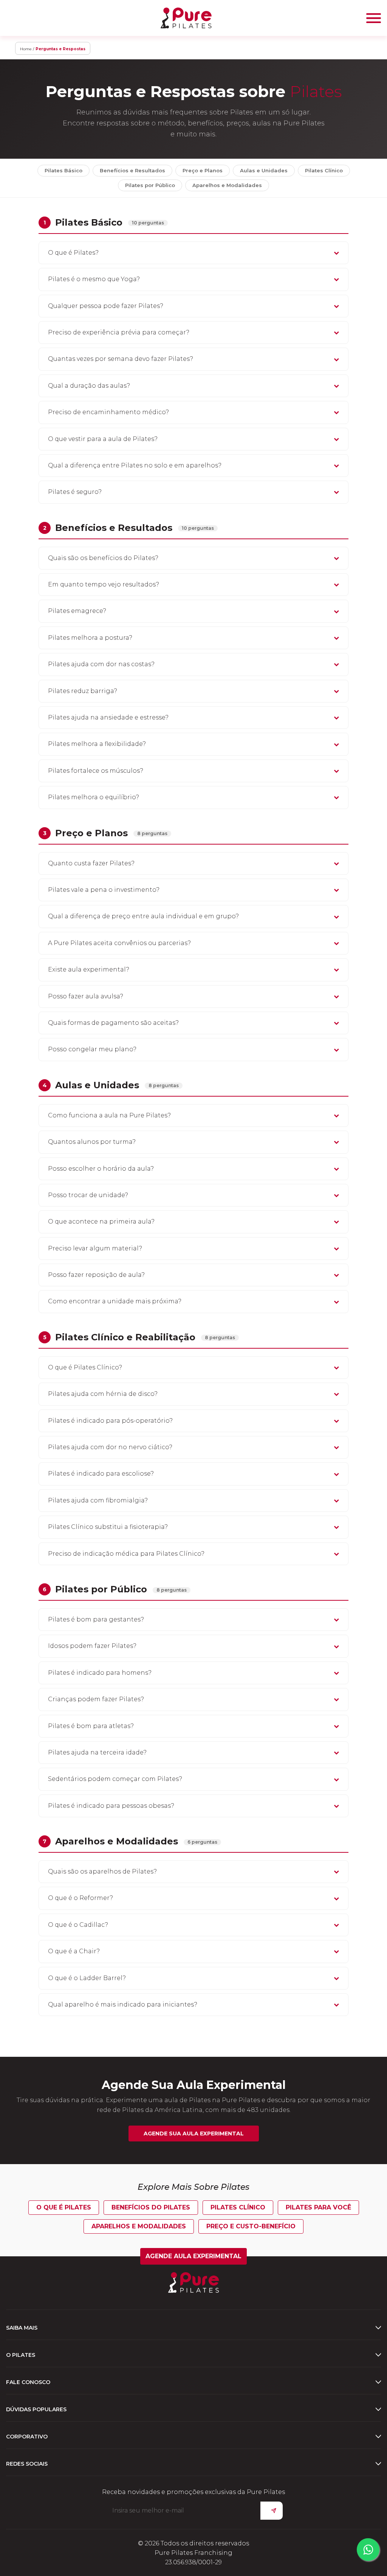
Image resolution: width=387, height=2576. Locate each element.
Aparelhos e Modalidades (227, 185)
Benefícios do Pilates (151, 2207)
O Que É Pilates (64, 2207)
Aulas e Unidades (264, 170)
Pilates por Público (150, 185)
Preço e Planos (203, 170)
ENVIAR (272, 2511)
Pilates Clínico (324, 170)
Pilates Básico (63, 170)
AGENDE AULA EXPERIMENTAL (193, 2256)
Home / (27, 49)
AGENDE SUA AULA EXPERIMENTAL (194, 2134)
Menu (374, 18)
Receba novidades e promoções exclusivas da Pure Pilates (193, 2492)
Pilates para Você (318, 2207)
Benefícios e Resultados (132, 170)
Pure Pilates (186, 18)
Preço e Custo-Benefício (251, 2226)
